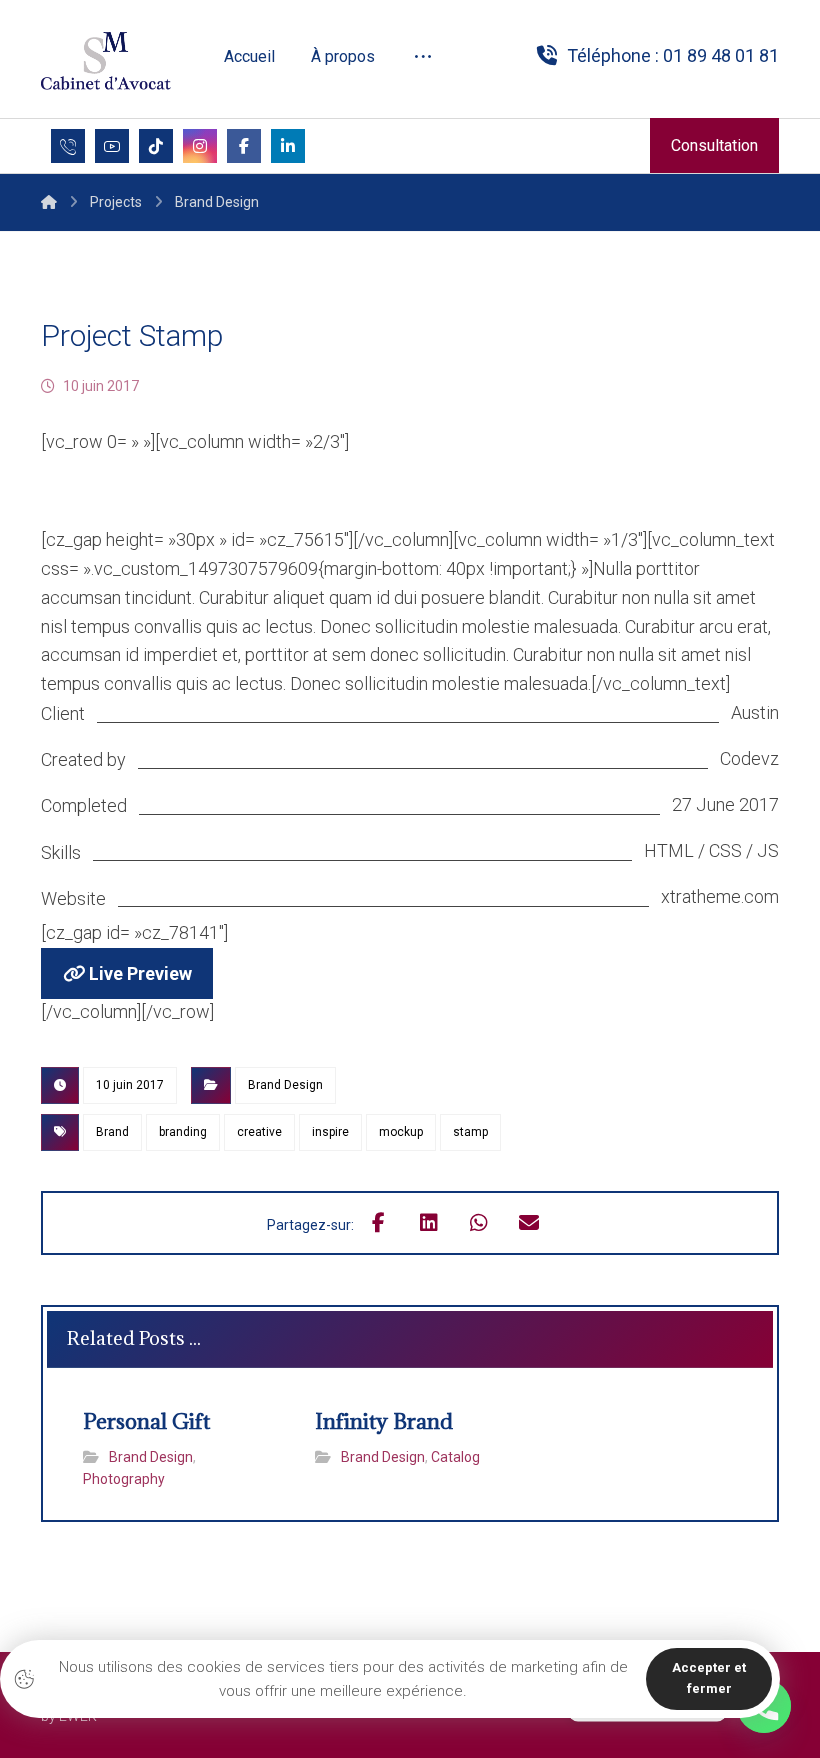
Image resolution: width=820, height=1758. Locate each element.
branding (183, 1132)
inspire (330, 1132)
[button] (423, 57)
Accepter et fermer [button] (709, 1678)
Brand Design (285, 1085)
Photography (124, 1479)
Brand (112, 1132)
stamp (470, 1132)
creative (259, 1132)
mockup (401, 1132)
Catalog (455, 1457)
